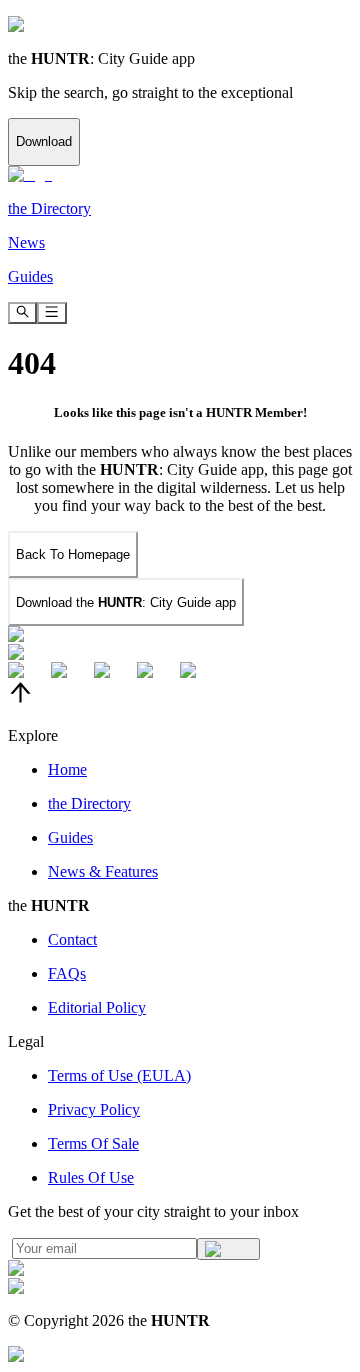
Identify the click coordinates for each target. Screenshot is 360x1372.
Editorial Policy (97, 1007)
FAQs (67, 973)
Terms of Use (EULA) (119, 1075)
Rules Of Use (91, 1177)
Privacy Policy (94, 1109)
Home (67, 769)
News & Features (103, 871)
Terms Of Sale (93, 1143)
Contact (72, 939)
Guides (70, 837)
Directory (89, 803)
